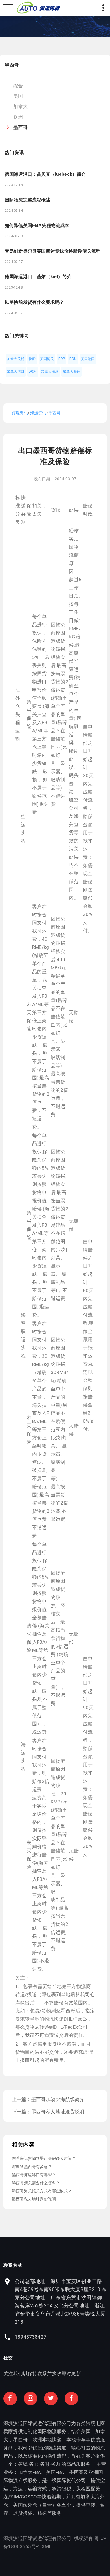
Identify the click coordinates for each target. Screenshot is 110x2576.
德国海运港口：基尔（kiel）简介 (38, 277)
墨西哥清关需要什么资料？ (36, 2183)
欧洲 (18, 117)
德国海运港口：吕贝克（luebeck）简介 (45, 174)
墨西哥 (21, 127)
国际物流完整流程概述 (28, 200)
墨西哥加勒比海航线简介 (58, 2099)
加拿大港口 (16, 371)
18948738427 (30, 2337)
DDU (73, 359)
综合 (18, 86)
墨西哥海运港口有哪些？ (34, 2175)
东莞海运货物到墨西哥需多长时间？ (44, 2158)
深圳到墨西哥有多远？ (32, 2167)
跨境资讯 (20, 413)
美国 (18, 96)
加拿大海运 (71, 371)
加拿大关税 (16, 359)
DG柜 (33, 371)
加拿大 (21, 107)
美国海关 (47, 359)
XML (47, 2546)
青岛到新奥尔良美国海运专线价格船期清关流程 (53, 251)
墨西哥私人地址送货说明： (60, 2112)
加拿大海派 (50, 371)
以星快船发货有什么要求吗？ (34, 302)
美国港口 (88, 359)
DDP (62, 359)
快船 (32, 359)
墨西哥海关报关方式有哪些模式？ (42, 2191)
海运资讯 (38, 413)
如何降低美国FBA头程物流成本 (37, 225)
